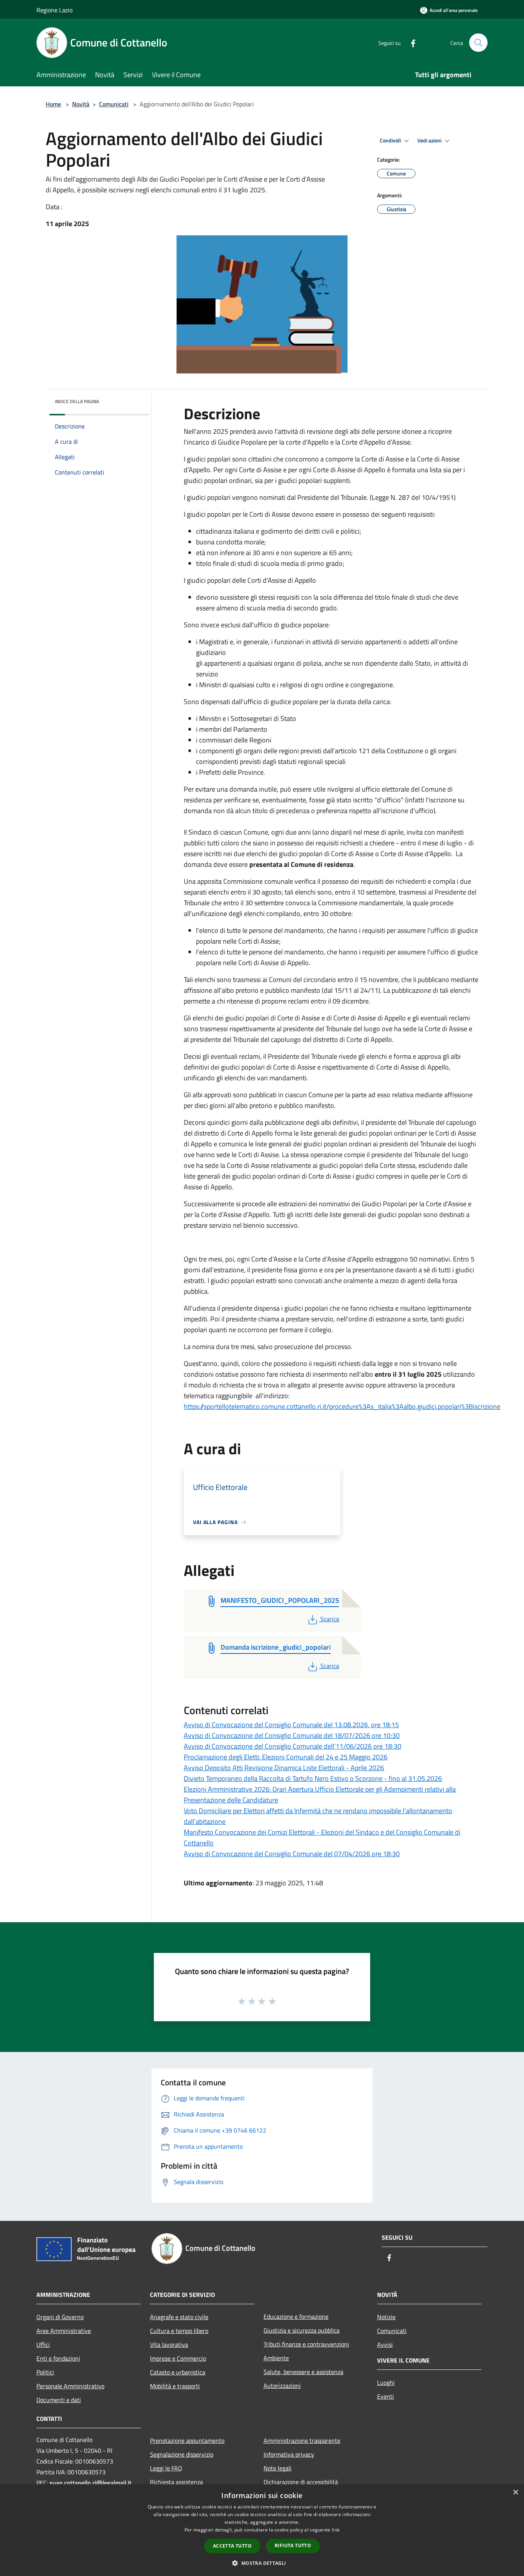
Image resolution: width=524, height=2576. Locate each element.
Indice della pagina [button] (77, 401)
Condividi (391, 141)
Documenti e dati (59, 2400)
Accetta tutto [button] (232, 2546)
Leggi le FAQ (166, 2468)
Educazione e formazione (296, 2316)
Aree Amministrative (64, 2331)
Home (53, 104)
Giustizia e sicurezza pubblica (302, 2330)
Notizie (386, 2317)
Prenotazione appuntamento (187, 2440)
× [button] (515, 2493)
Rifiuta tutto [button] (293, 2545)
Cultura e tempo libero (179, 2331)
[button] (262, 2563)
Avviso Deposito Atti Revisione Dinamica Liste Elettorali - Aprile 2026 (284, 1768)
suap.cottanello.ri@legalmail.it (91, 2483)
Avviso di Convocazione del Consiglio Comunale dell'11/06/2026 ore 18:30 (292, 1746)
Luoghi (386, 2383)
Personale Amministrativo (70, 2386)
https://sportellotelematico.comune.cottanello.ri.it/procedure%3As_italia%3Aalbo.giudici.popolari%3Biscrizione (342, 1406)
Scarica (330, 1619)
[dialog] (262, 2530)
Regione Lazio (54, 10)
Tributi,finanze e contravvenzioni (306, 2344)
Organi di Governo (60, 2317)
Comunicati (114, 104)
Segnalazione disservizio (182, 2454)
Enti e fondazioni (58, 2358)
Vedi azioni (430, 141)
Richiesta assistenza (176, 2482)
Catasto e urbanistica (178, 2372)
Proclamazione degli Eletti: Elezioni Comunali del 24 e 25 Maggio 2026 (286, 1757)
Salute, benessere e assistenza (303, 2372)
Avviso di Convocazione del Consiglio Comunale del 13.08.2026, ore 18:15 (291, 1725)
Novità (81, 104)
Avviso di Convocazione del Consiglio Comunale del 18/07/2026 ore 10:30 (292, 1735)
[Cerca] (478, 43)
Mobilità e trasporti (175, 2386)
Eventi (386, 2396)
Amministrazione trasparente (302, 2440)
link (336, 2530)
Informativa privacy (289, 2454)
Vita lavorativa (169, 2345)
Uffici (43, 2345)
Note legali (278, 2468)
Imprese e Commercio (178, 2358)
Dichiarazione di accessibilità (301, 2482)
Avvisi (385, 2345)
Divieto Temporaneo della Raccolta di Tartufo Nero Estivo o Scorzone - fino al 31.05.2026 (313, 1778)
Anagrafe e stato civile (179, 2317)
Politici (45, 2372)
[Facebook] (410, 42)
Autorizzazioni (282, 2386)
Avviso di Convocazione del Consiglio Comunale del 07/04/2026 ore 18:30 (292, 1854)
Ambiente (276, 2358)
